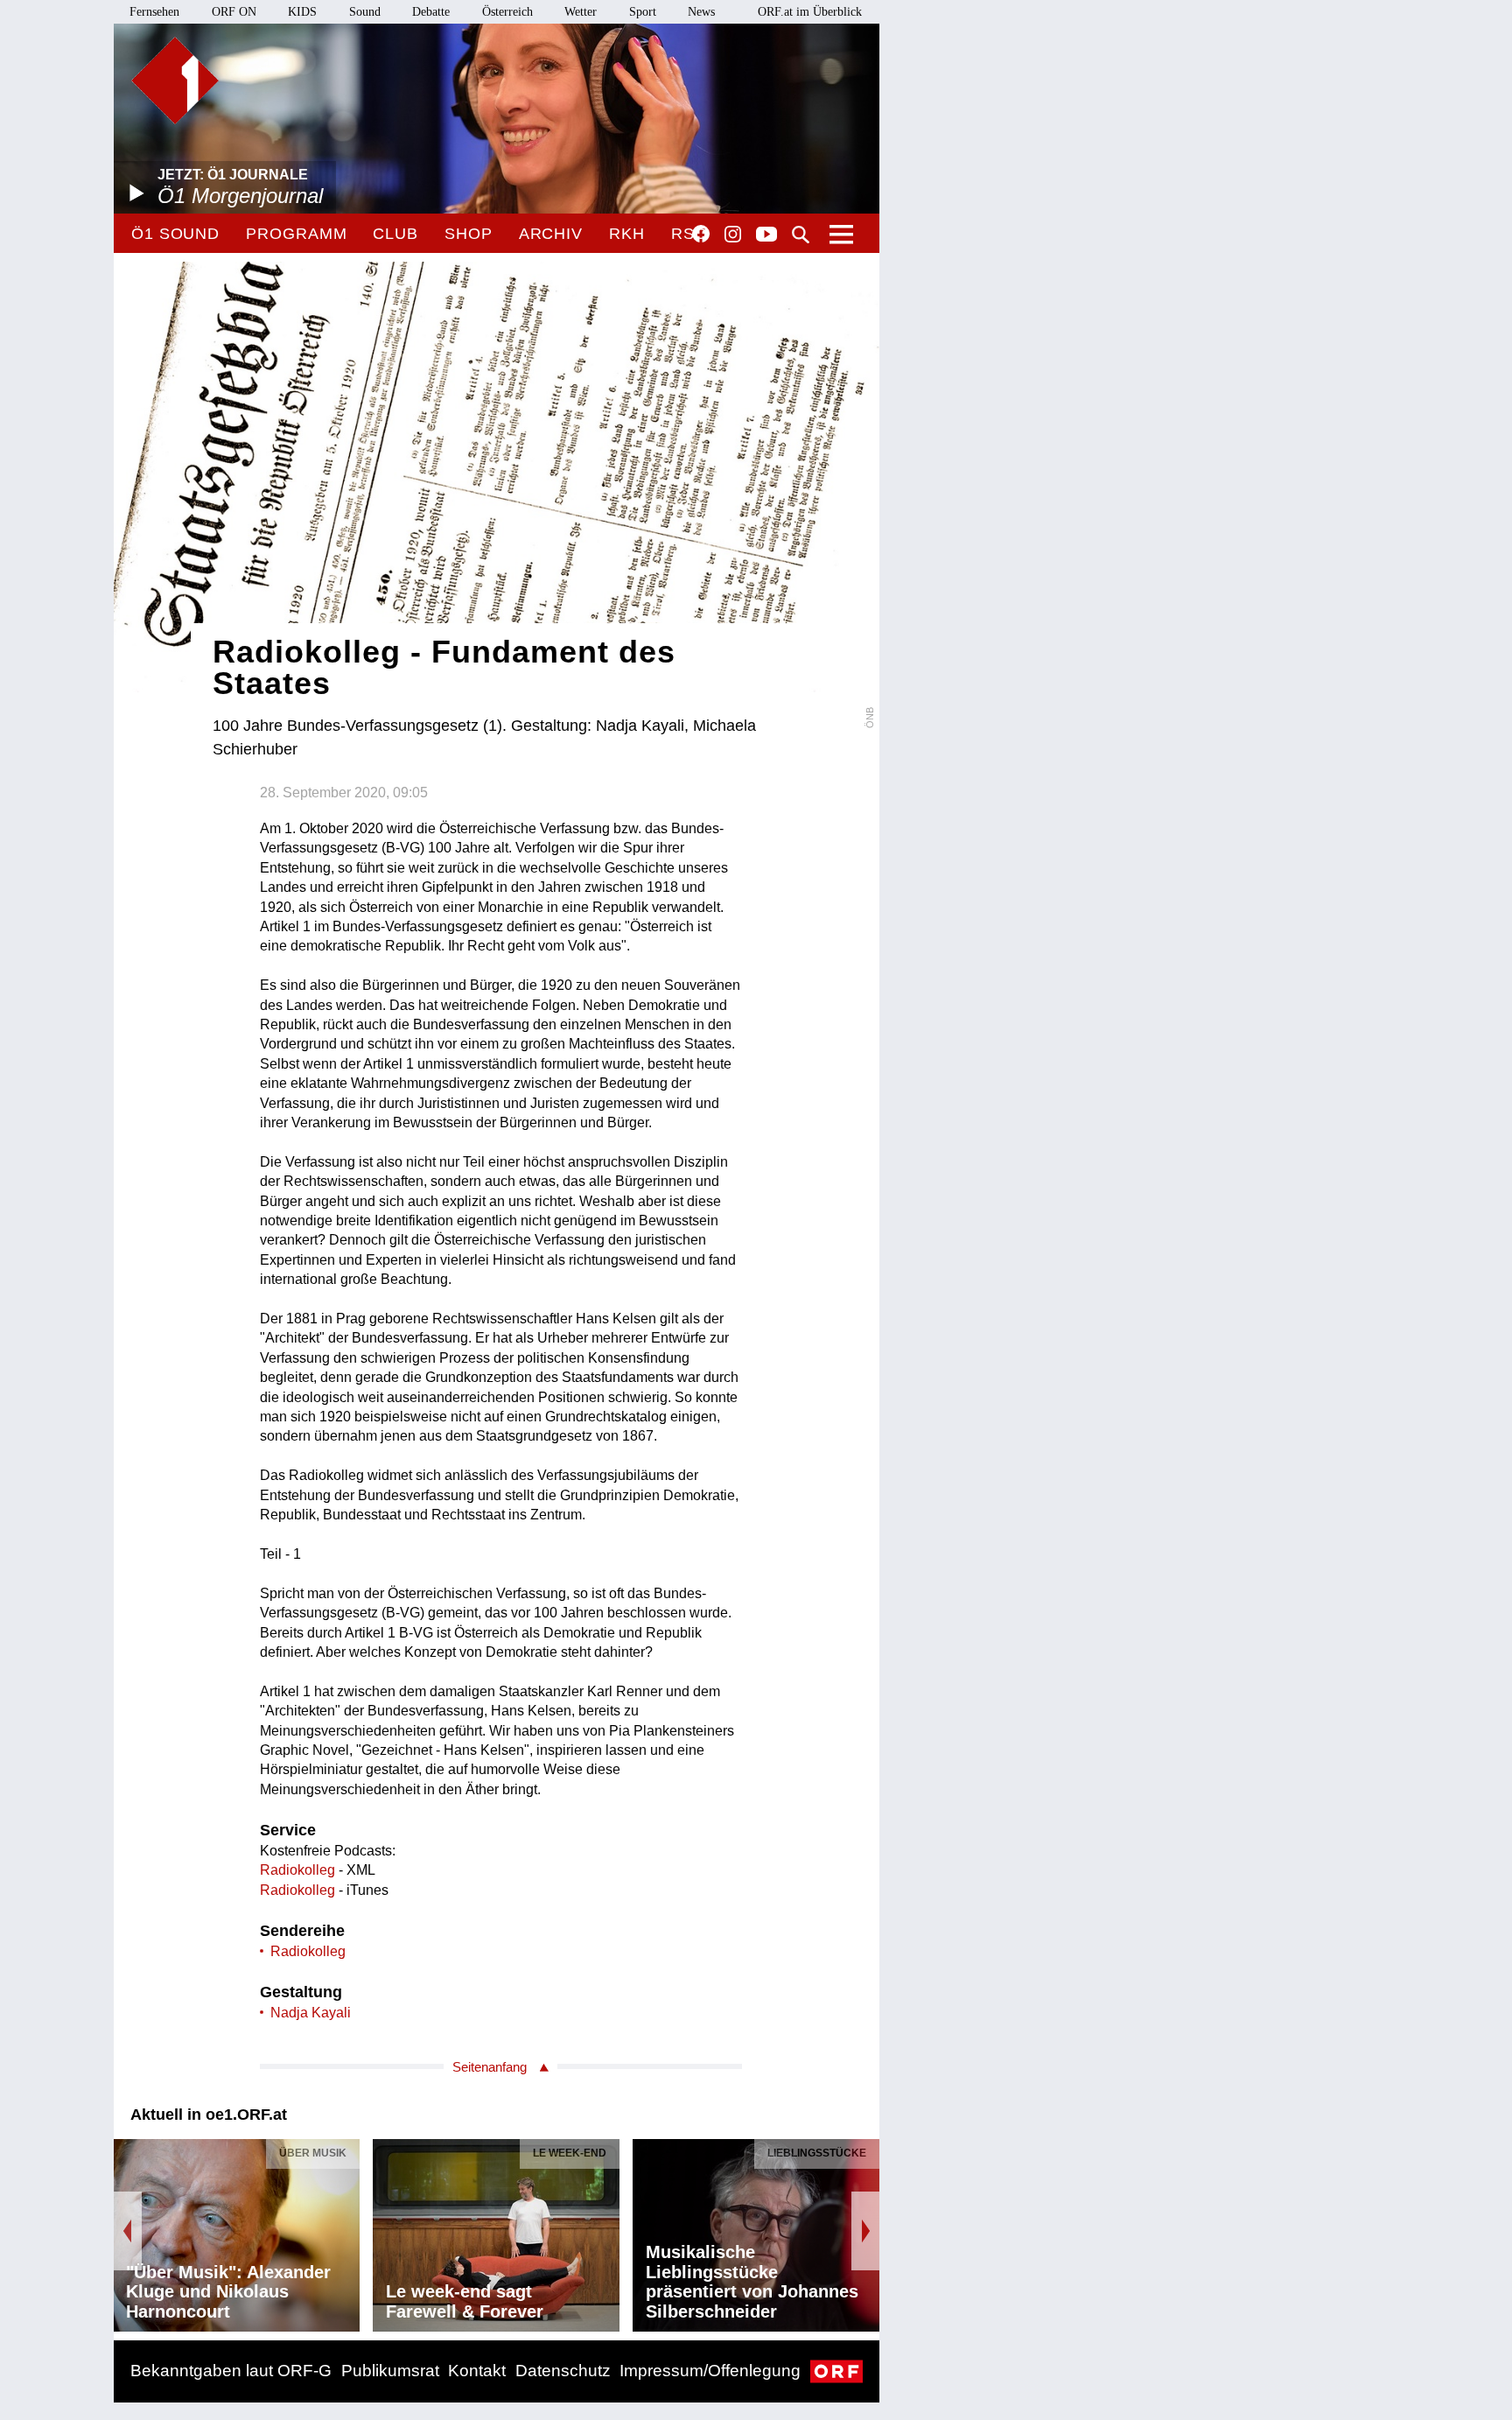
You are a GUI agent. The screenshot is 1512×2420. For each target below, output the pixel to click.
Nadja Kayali (311, 2013)
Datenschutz (563, 2371)
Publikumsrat (390, 2371)
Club (395, 234)
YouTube (766, 235)
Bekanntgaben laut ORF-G (231, 2371)
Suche (801, 235)
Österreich (507, 12)
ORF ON (234, 12)
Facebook (701, 234)
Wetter (581, 12)
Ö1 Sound (175, 234)
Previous (128, 2231)
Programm (296, 234)
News (701, 12)
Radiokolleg (297, 1870)
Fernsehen (154, 12)
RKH (627, 234)
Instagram (733, 235)
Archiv (551, 234)
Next (865, 2231)
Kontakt (477, 2371)
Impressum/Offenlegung (710, 2371)
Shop (469, 234)
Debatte (431, 12)
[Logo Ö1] (175, 81)
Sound (365, 12)
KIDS (302, 12)
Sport (643, 12)
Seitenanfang (490, 2067)
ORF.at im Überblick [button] (810, 12)
